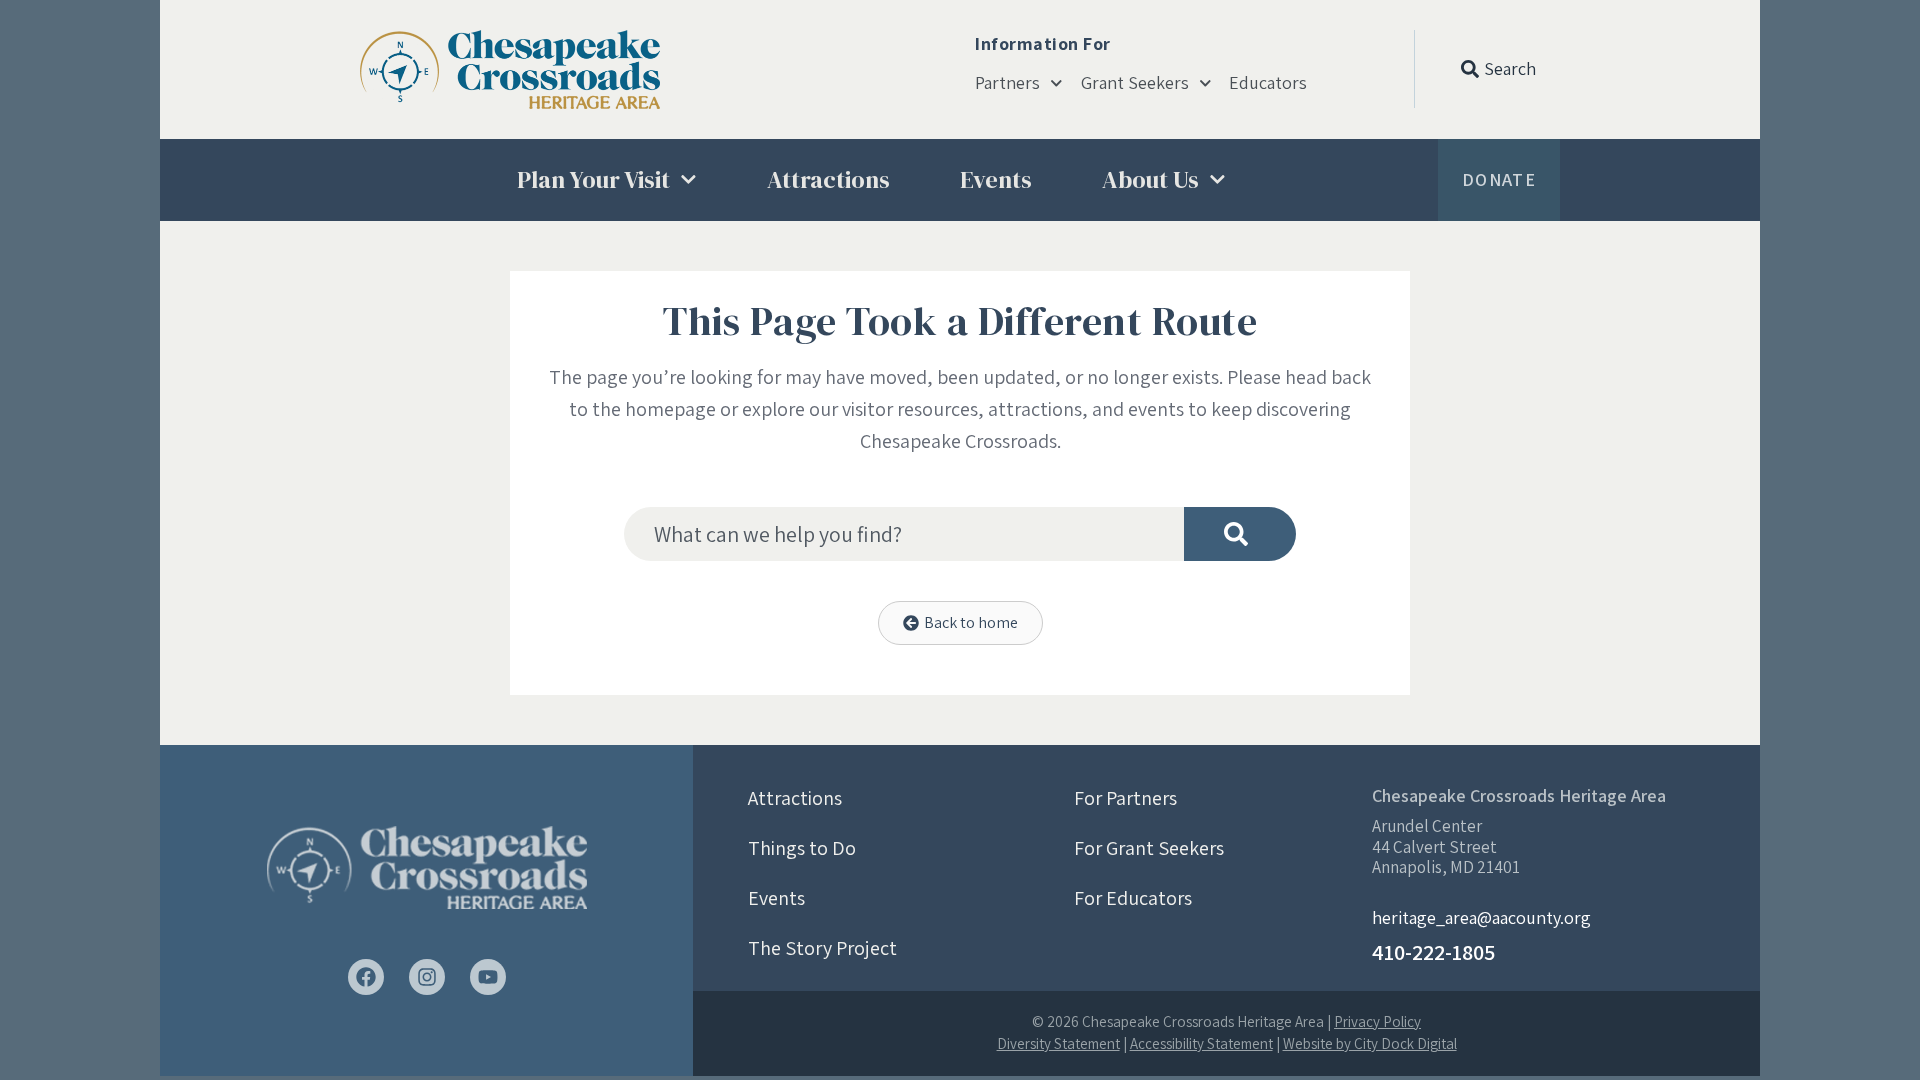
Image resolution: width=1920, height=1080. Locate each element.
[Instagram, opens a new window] (427, 977)
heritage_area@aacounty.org (1481, 917)
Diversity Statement (1058, 1043)
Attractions (828, 179)
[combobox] (904, 534)
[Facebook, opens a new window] (366, 977)
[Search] (1240, 534)
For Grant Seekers (1149, 848)
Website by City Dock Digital (1370, 1043)
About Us (1150, 179)
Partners (1007, 83)
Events (996, 179)
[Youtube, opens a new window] (488, 977)
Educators (1268, 83)
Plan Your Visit (593, 179)
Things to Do (802, 848)
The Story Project (822, 948)
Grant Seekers (1135, 83)
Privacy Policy (1377, 1021)
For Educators (1133, 898)
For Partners (1125, 798)
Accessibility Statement (1201, 1043)
